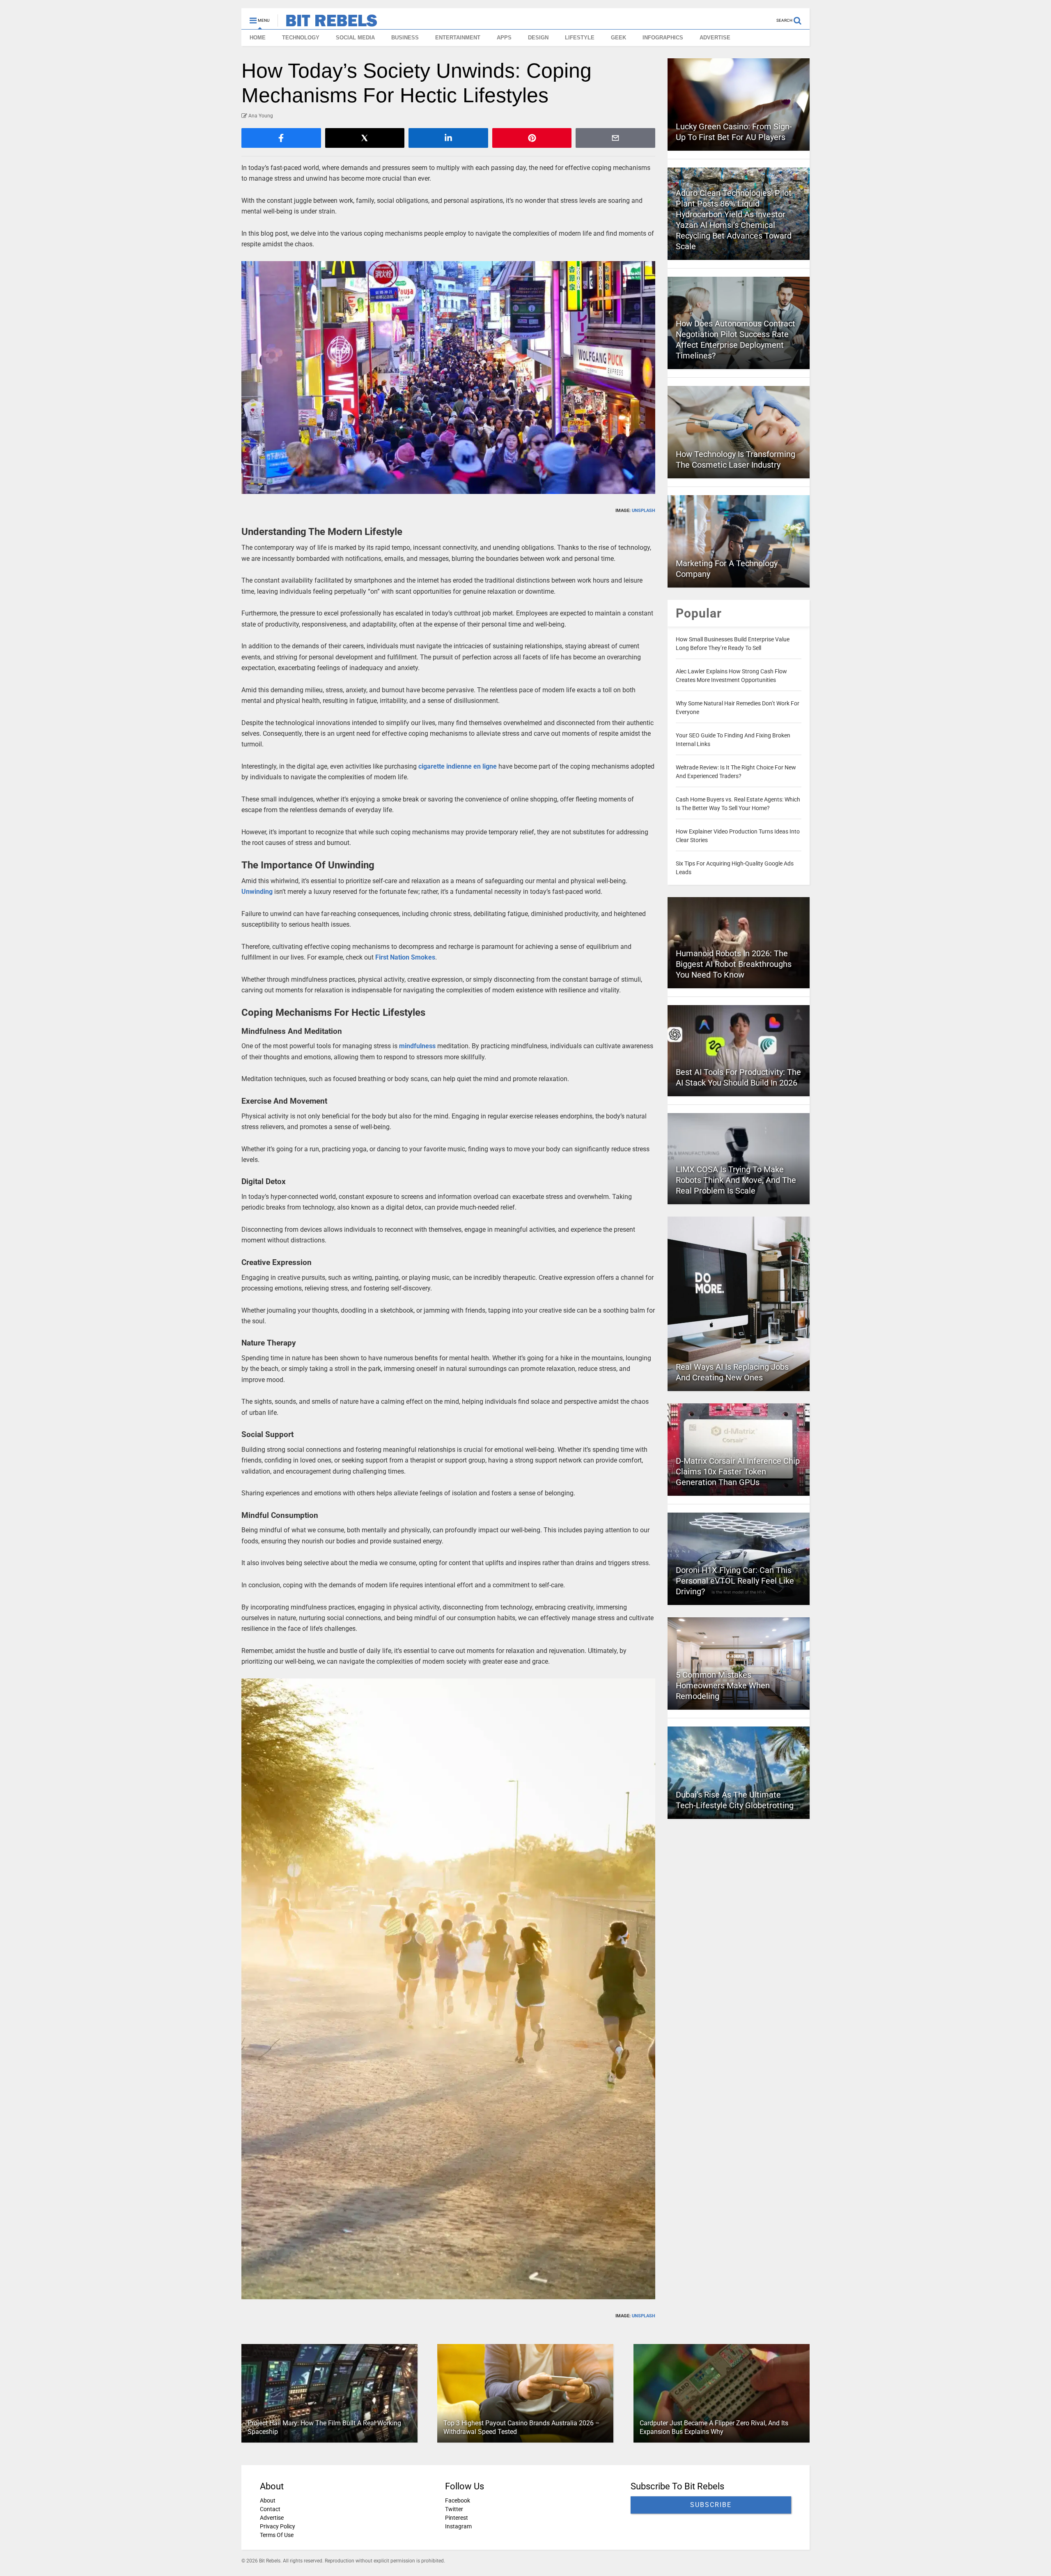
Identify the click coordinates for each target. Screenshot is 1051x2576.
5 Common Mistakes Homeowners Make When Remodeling (723, 1685)
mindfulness (417, 1046)
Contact (270, 2509)
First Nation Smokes (405, 957)
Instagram (458, 2526)
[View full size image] (448, 378)
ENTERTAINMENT (458, 38)
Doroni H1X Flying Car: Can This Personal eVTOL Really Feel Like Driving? (735, 1581)
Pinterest (457, 2518)
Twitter (454, 2509)
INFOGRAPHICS (663, 38)
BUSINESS (405, 38)
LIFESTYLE (580, 38)
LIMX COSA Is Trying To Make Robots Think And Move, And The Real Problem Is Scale (736, 1180)
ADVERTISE (715, 38)
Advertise (272, 2518)
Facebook (458, 2500)
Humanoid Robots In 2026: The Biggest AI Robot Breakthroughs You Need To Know (734, 964)
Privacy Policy (278, 2526)
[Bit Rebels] (327, 23)
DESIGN (538, 38)
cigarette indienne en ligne (458, 766)
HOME (258, 38)
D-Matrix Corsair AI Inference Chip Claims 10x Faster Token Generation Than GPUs (738, 1472)
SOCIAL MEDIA (355, 38)
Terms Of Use (277, 2535)
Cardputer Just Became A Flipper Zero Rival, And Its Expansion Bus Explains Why (714, 2427)
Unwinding (257, 892)
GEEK (618, 38)
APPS (504, 38)
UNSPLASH (644, 511)
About (268, 2500)
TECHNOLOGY (301, 38)
